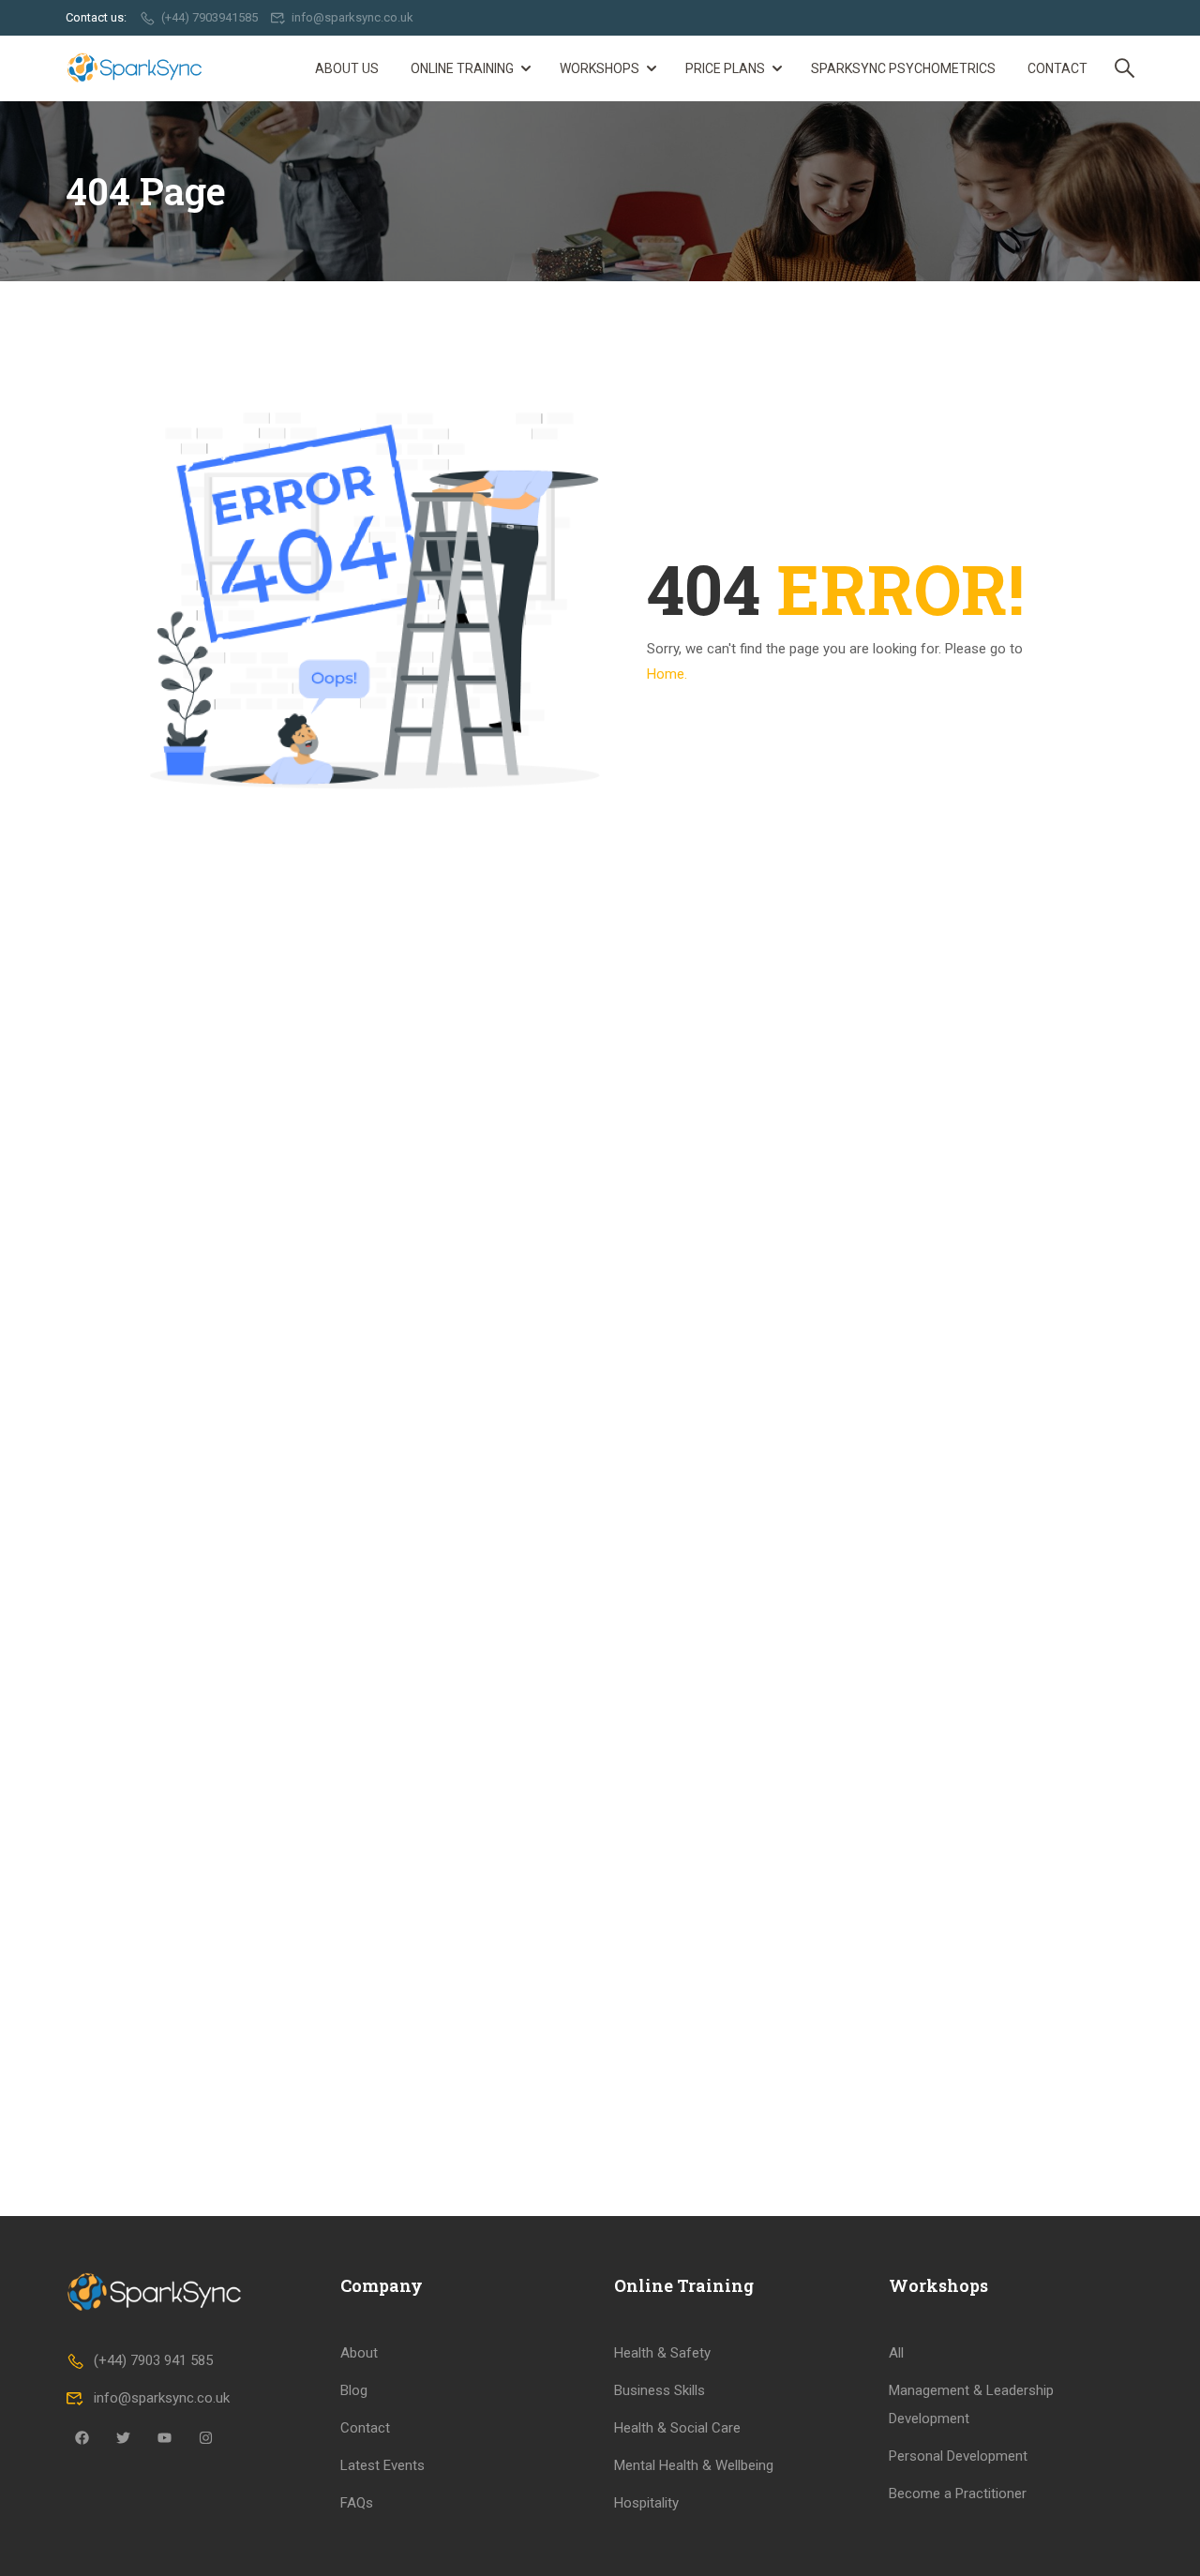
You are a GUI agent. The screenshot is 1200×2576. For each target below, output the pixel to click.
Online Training (462, 68)
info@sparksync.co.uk (352, 17)
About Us (347, 68)
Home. (667, 674)
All (896, 2353)
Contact (1057, 68)
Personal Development (958, 2456)
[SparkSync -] (137, 68)
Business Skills (660, 2390)
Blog (354, 2390)
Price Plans (725, 68)
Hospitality (646, 2503)
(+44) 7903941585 (210, 17)
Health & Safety (662, 2353)
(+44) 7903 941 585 (153, 2360)
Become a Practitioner (958, 2494)
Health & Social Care (677, 2428)
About (359, 2353)
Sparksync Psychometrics (903, 68)
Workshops (600, 68)
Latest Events (382, 2465)
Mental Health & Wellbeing (694, 2465)
